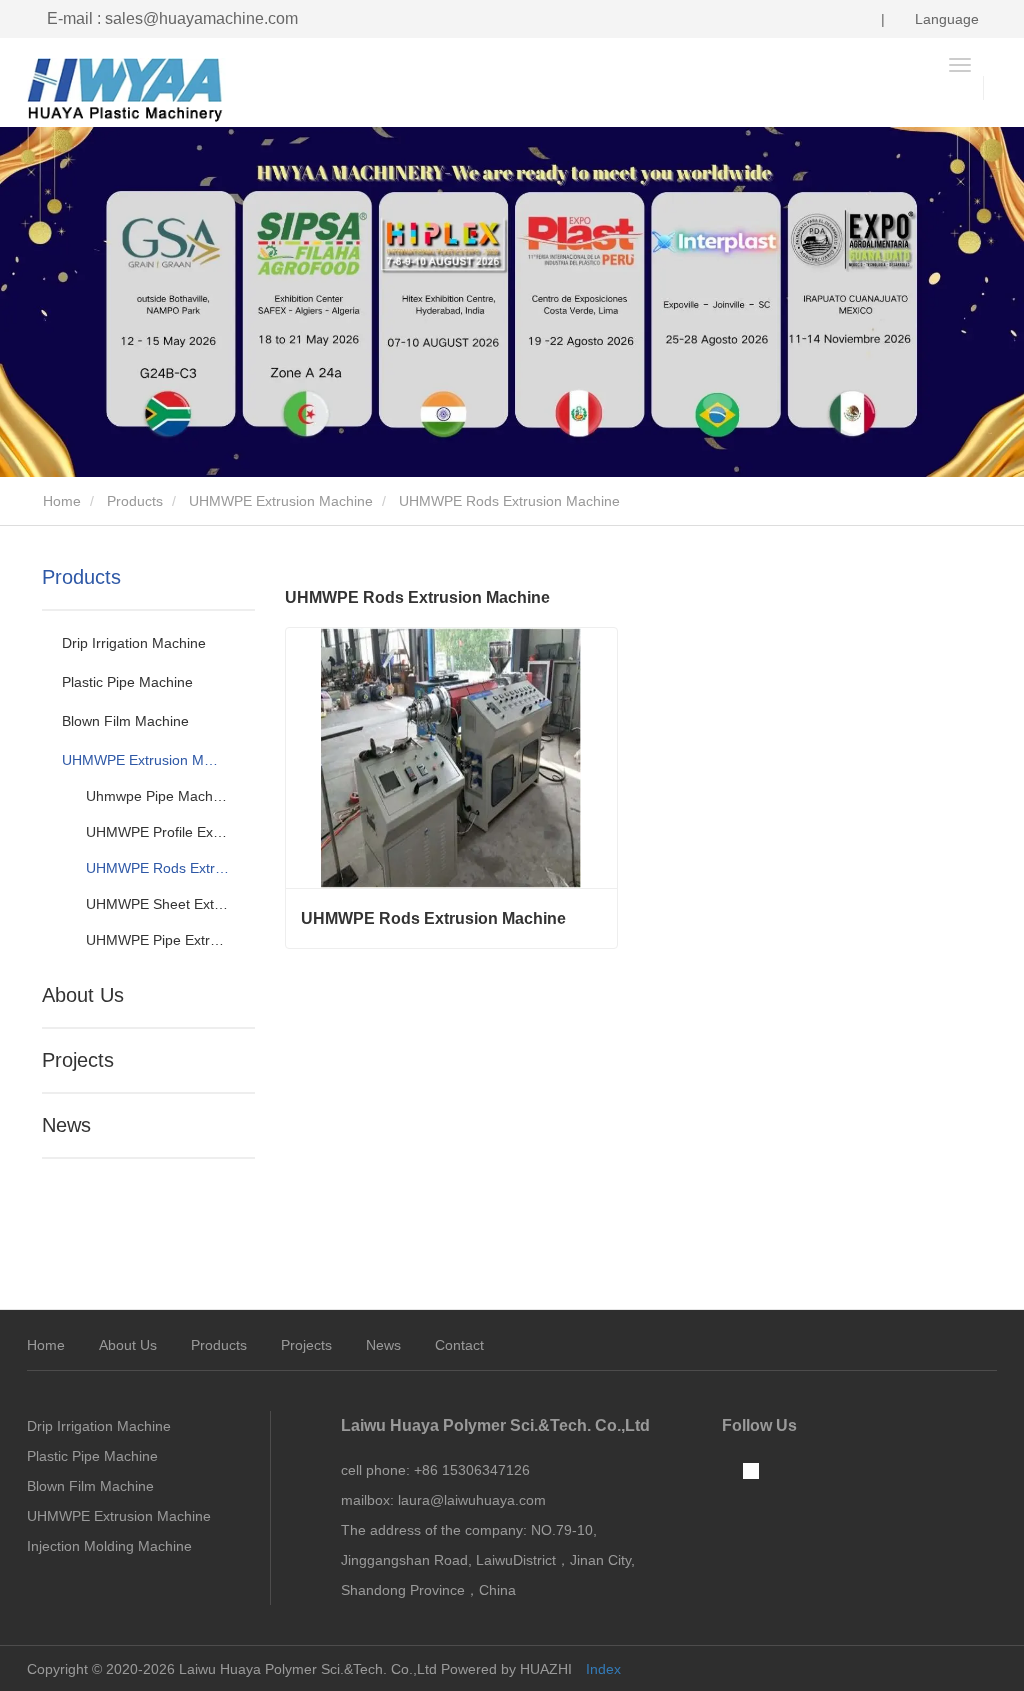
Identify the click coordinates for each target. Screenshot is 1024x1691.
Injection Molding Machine (109, 1546)
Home (60, 501)
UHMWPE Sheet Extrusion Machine (157, 904)
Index (603, 1669)
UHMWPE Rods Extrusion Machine (157, 868)
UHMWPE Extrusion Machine (281, 501)
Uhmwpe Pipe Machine (157, 796)
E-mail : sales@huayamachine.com (172, 18)
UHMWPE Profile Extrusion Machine (157, 832)
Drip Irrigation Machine (134, 643)
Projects (78, 1060)
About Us (83, 995)
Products (135, 501)
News (66, 1125)
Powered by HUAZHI (506, 1669)
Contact (459, 1345)
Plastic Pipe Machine (127, 682)
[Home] (127, 90)
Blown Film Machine (125, 721)
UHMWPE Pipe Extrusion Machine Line (157, 940)
